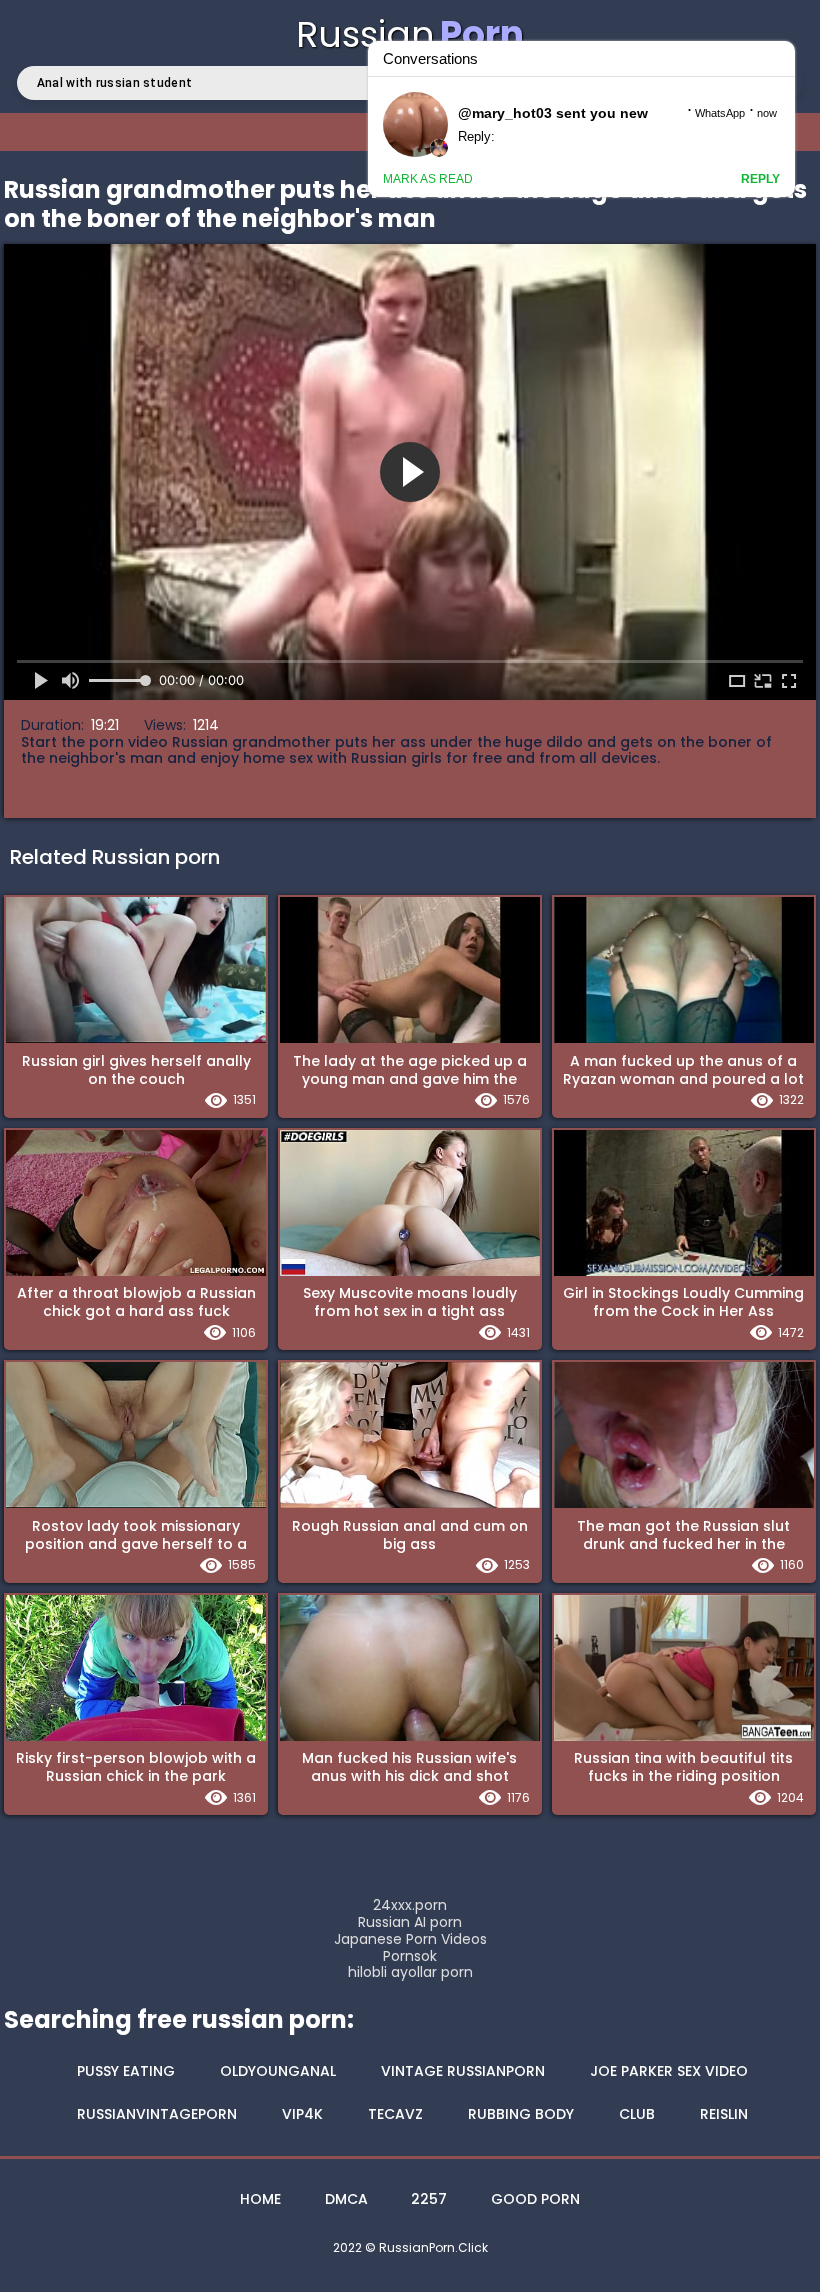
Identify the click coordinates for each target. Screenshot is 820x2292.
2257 (429, 2199)
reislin (724, 2114)
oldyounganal (278, 2071)
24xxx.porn (410, 1905)
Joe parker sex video (669, 2071)
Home (260, 2199)
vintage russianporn (463, 2071)
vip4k (302, 2114)
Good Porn (535, 2199)
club (637, 2114)
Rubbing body (521, 2114)
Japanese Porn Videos (410, 1939)
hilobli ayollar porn (410, 1972)
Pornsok (410, 1956)
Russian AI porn (410, 1922)
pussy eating (126, 2071)
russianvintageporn (157, 2114)
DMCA (346, 2199)
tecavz (395, 2114)
